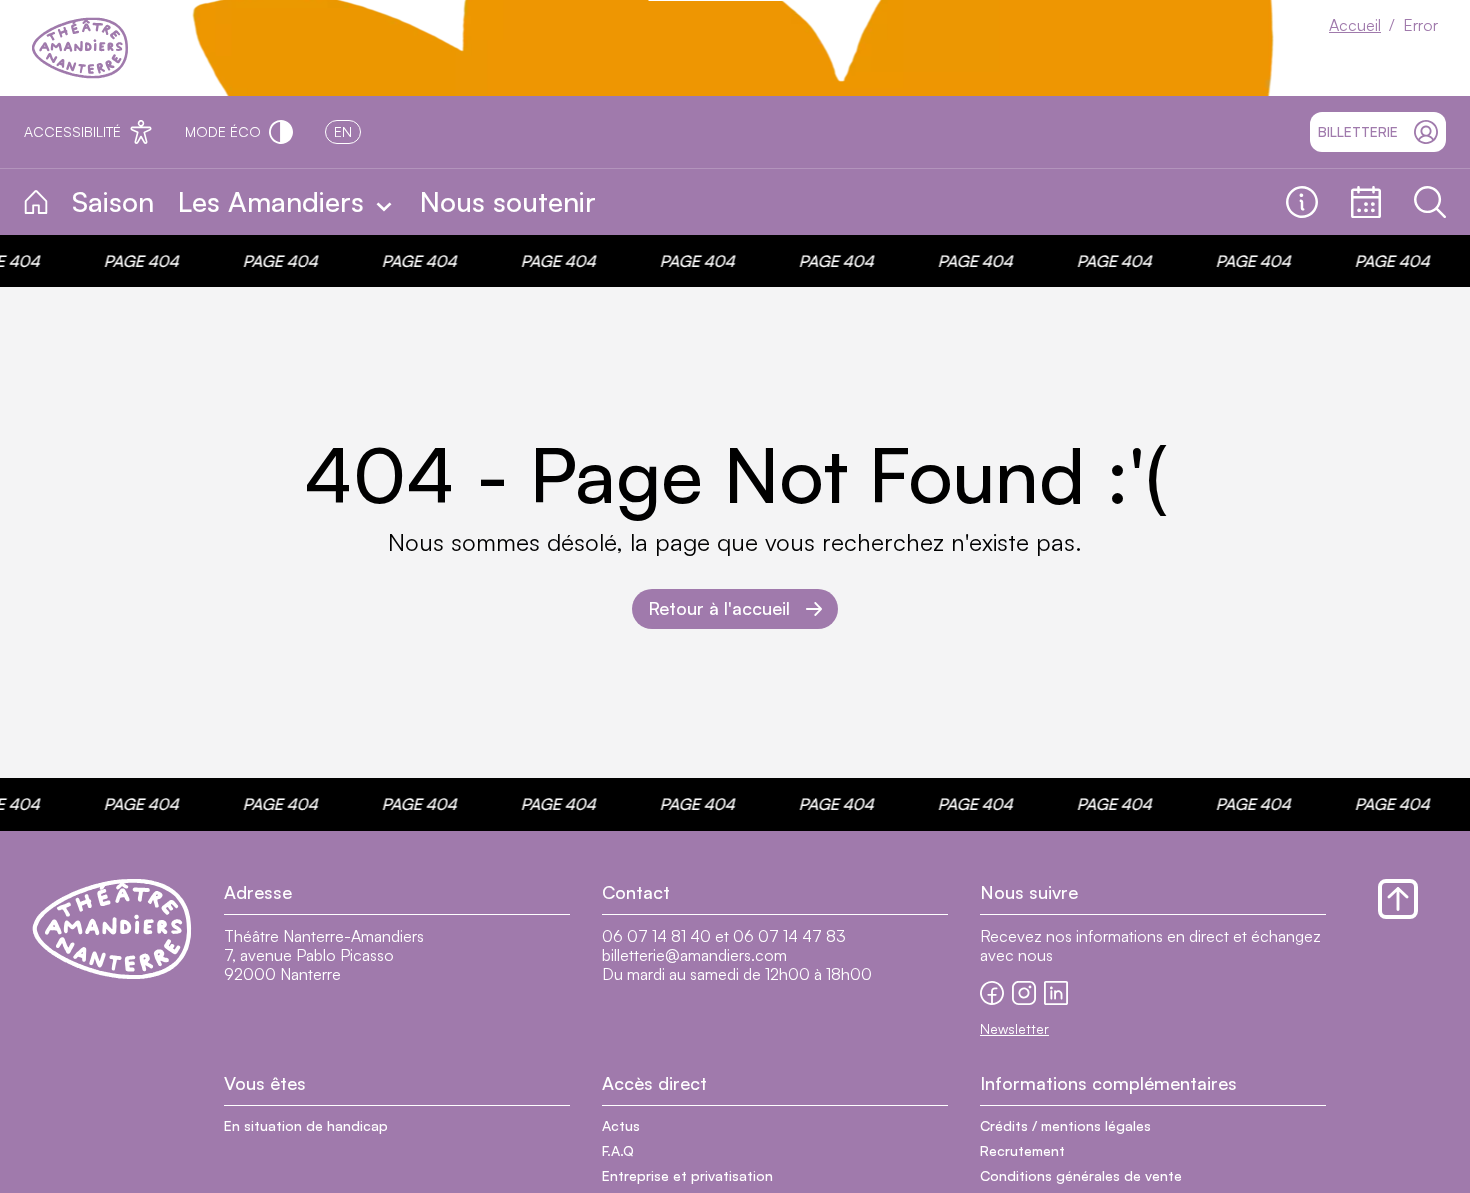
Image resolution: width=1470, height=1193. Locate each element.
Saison (113, 201)
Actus (621, 1125)
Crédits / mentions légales (1065, 1125)
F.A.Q (618, 1150)
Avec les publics (701, 203)
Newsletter (1014, 1028)
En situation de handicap (306, 1125)
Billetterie (1358, 131)
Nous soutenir (508, 201)
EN (343, 131)
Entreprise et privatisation (687, 1175)
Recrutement (1022, 1150)
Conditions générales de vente (1081, 1175)
